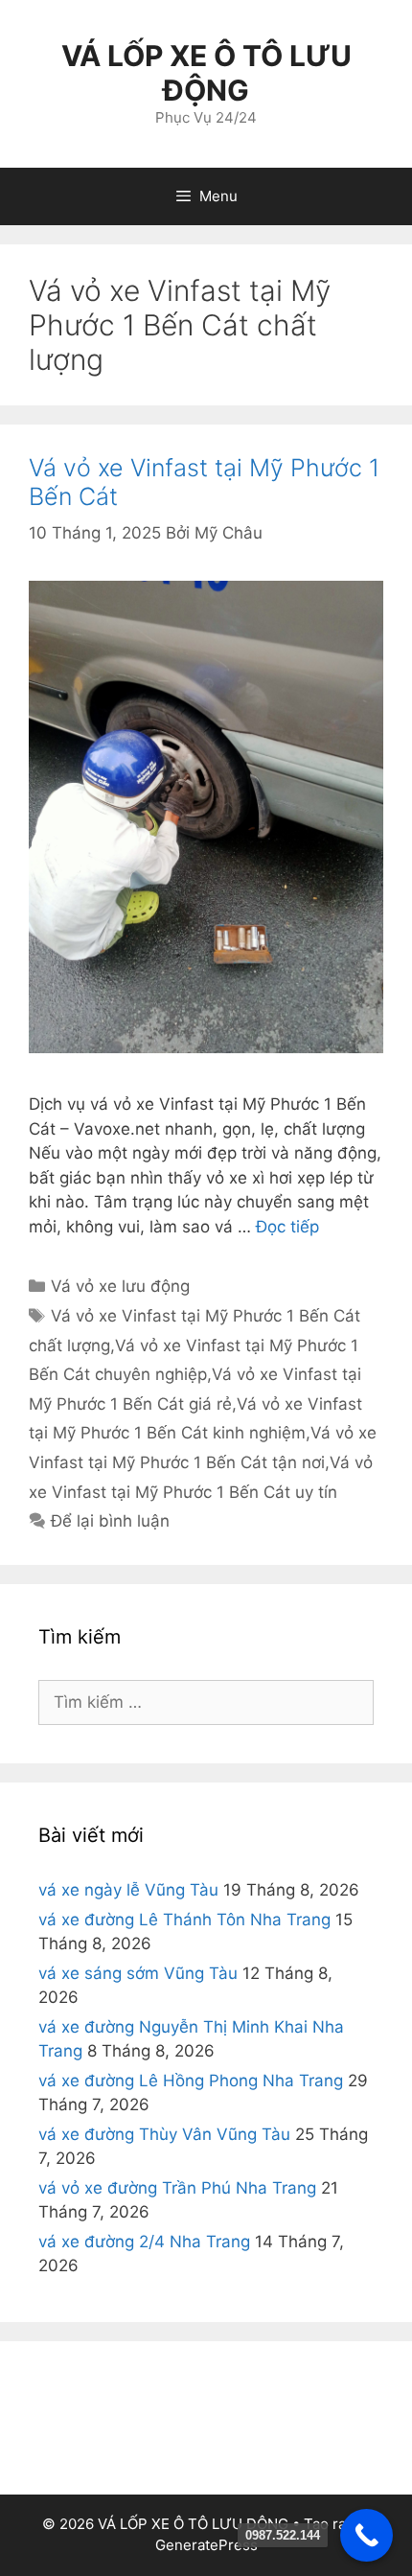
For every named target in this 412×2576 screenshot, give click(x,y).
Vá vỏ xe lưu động (120, 1286)
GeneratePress (206, 2545)
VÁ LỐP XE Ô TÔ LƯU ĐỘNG (206, 73)
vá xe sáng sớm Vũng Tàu (138, 1973)
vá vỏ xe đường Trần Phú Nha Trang (177, 2188)
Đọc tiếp (287, 1227)
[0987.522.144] (366, 2535)
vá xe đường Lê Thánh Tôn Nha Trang (184, 1920)
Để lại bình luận (110, 1521)
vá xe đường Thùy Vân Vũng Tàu (164, 2134)
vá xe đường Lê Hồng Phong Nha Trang (191, 2081)
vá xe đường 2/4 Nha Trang (144, 2242)
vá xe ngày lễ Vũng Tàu (128, 1890)
